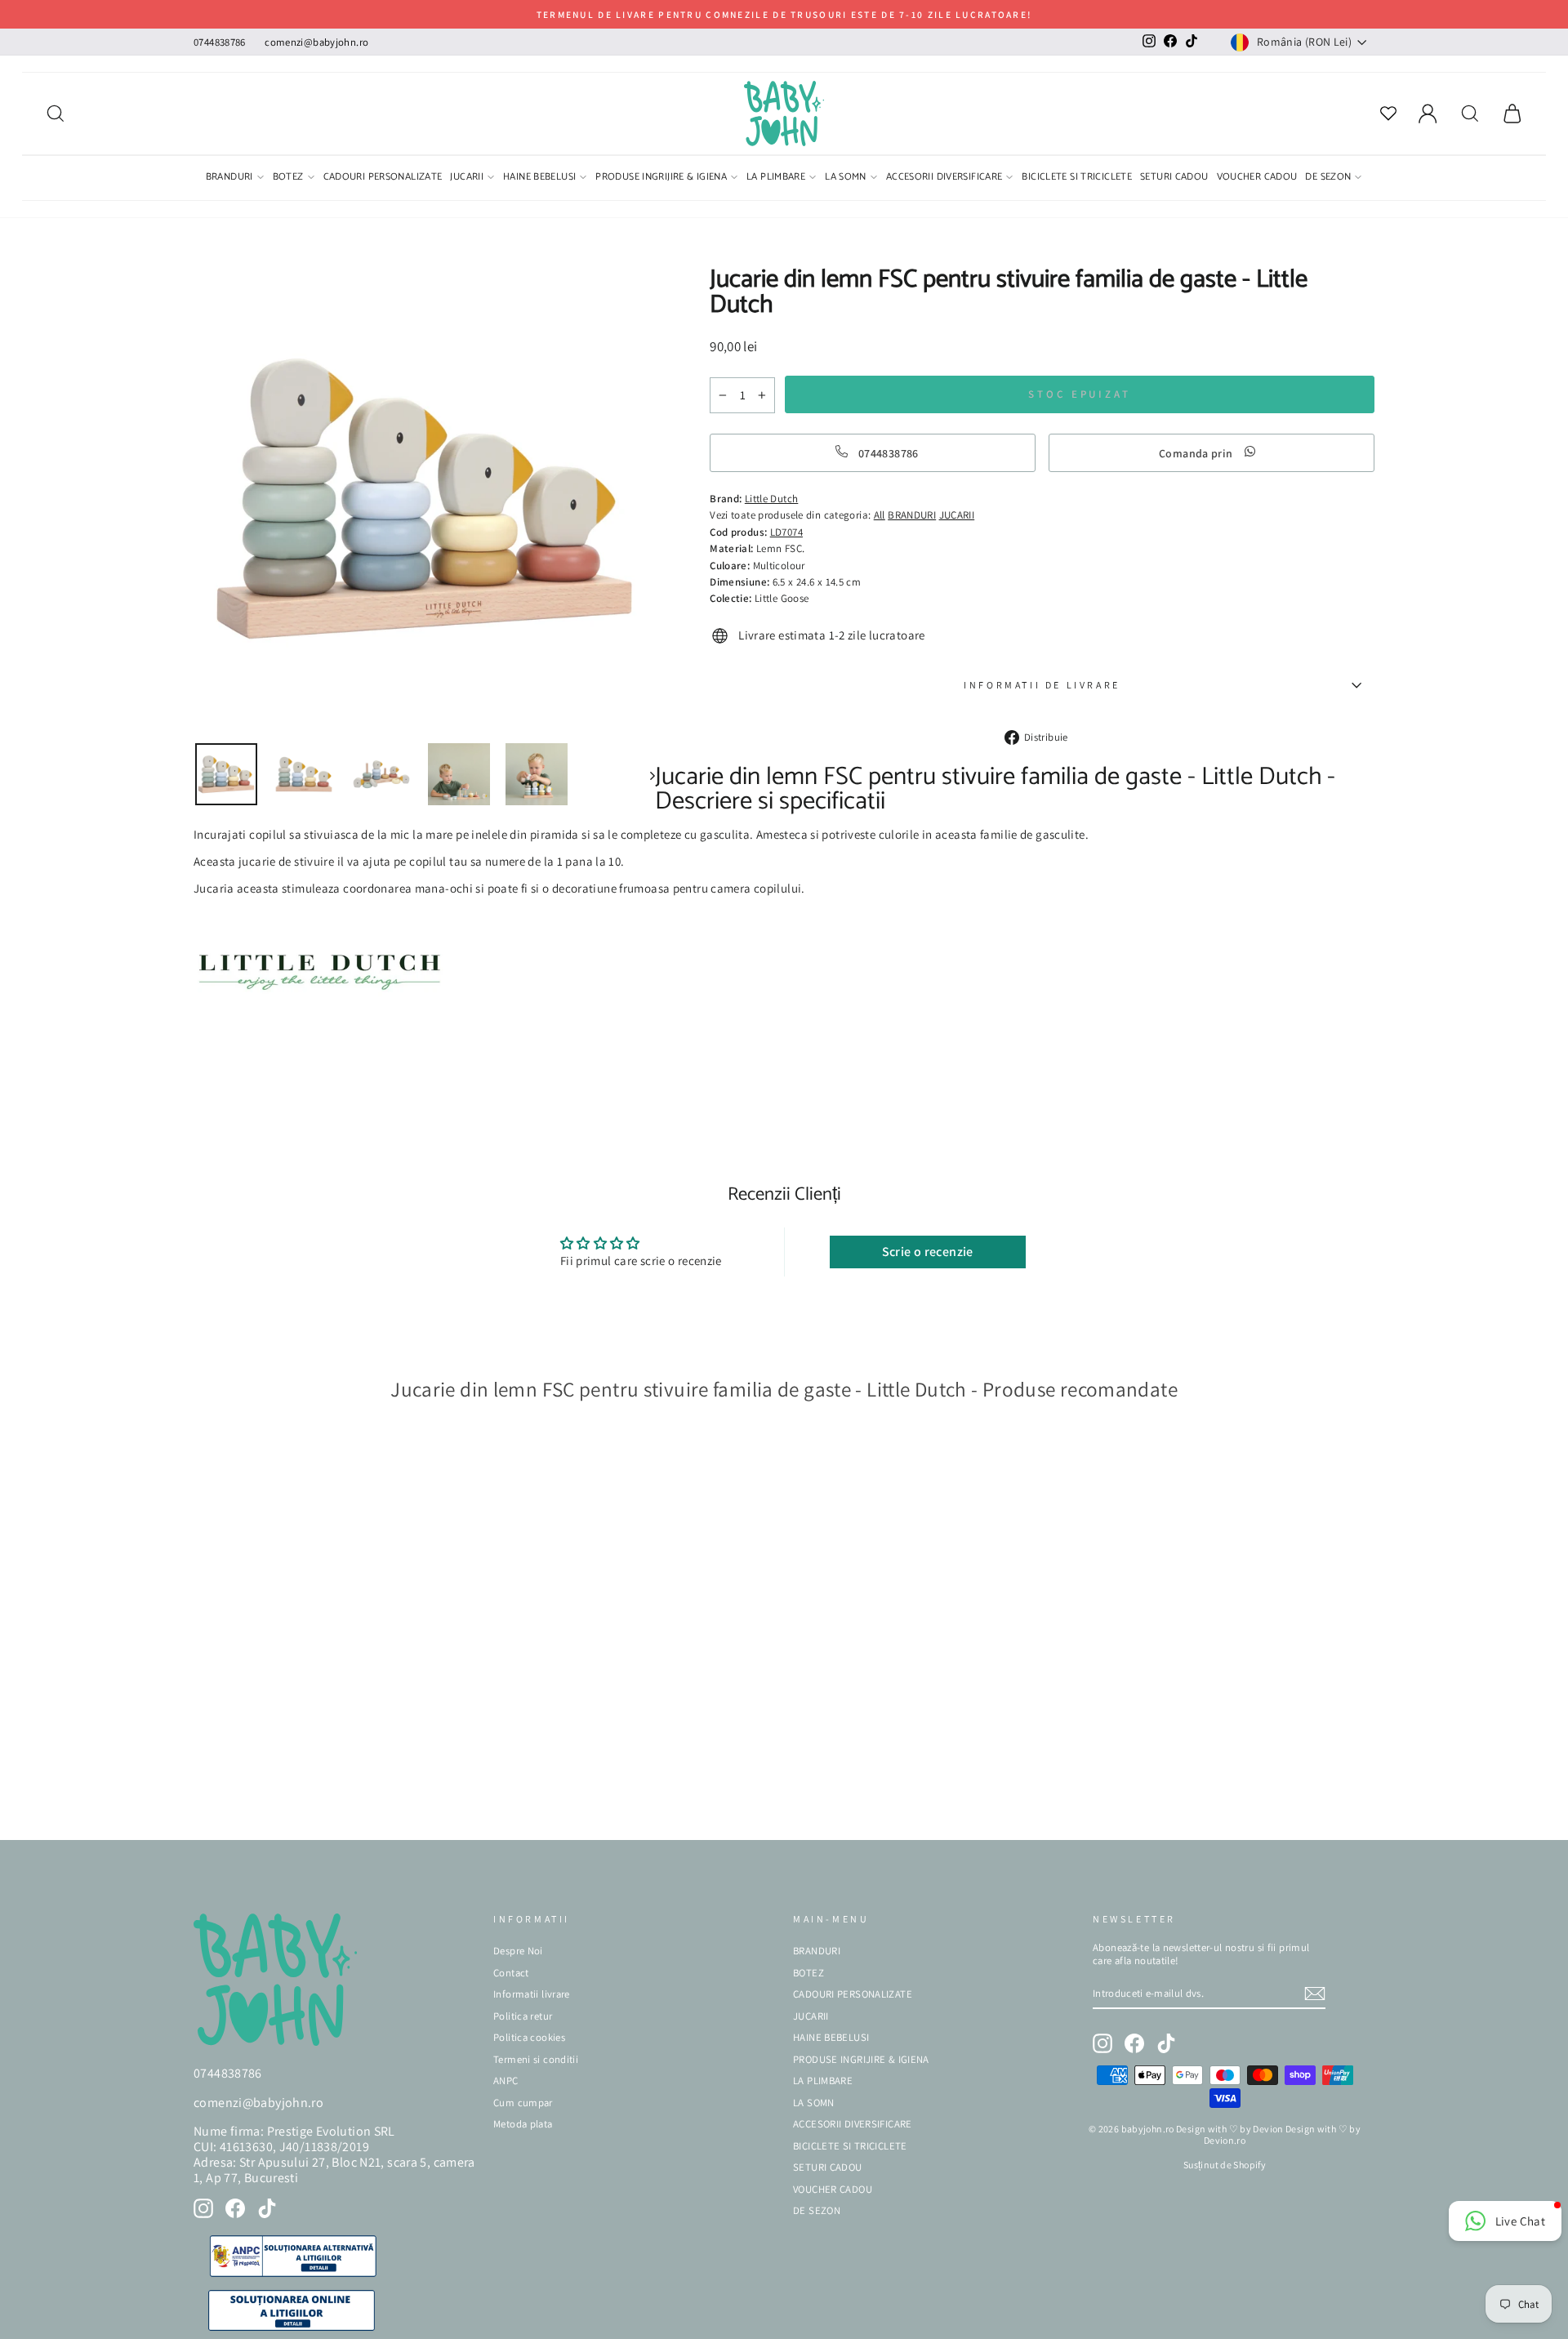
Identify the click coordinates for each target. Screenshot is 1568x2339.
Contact (511, 1973)
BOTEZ (288, 178)
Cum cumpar (523, 2103)
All (880, 515)
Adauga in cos (244, 1803)
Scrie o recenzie (928, 1252)
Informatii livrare (532, 1994)
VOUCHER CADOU (1257, 178)
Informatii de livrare (1042, 685)
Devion (1268, 2129)
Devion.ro (1225, 2140)
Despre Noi (518, 1951)
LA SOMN (846, 178)
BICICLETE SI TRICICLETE (1077, 178)
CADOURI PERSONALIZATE (383, 178)
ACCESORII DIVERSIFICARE (944, 178)
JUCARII (467, 178)
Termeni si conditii (536, 2059)
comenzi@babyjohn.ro (316, 42)
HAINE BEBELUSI (539, 178)
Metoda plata (523, 2124)
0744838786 (220, 42)
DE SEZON (1328, 178)
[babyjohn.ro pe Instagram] (203, 2208)
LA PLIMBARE (776, 178)
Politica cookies (529, 2037)
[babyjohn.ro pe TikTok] (267, 2208)
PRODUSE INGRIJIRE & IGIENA (661, 178)
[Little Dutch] (319, 1013)
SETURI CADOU (1174, 178)
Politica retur (523, 2016)
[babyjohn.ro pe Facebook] (235, 2208)
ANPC (506, 2081)
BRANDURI (229, 178)
